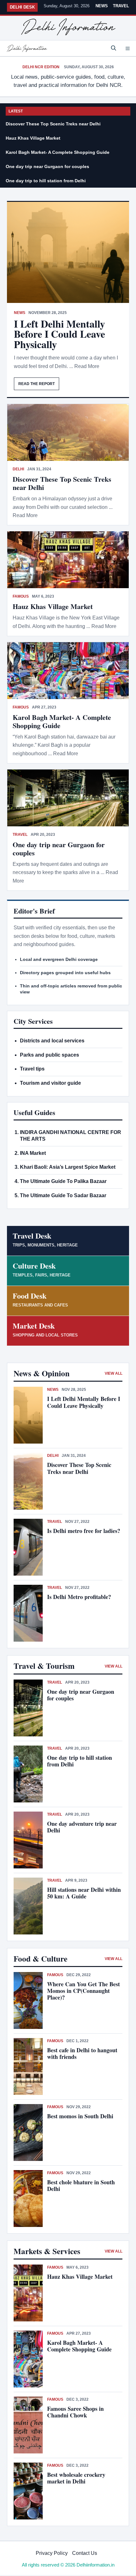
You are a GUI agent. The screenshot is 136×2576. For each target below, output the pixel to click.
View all (114, 1373)
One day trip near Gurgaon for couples (47, 166)
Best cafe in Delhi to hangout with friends (82, 2053)
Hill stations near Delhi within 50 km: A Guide (84, 1893)
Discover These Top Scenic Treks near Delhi (53, 124)
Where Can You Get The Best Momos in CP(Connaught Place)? (83, 1991)
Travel (121, 6)
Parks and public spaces (49, 1055)
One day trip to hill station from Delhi (46, 181)
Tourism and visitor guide (50, 1083)
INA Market (33, 1153)
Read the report (37, 384)
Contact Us (85, 2553)
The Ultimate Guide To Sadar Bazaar (63, 1195)
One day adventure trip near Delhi (82, 1827)
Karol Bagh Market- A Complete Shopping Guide (58, 152)
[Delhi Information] (27, 48)
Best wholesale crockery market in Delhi (76, 2478)
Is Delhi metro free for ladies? (85, 1531)
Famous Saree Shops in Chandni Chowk (75, 2412)
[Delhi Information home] (68, 27)
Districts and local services (52, 1041)
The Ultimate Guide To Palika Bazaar (63, 1181)
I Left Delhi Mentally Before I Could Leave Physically (59, 334)
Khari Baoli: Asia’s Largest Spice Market (68, 1167)
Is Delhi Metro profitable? (79, 1597)
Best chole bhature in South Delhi (81, 2185)
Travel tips (32, 1069)
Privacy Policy (52, 2553)
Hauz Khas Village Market (33, 138)
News (102, 6)
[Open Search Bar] (114, 48)
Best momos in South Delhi (80, 2116)
